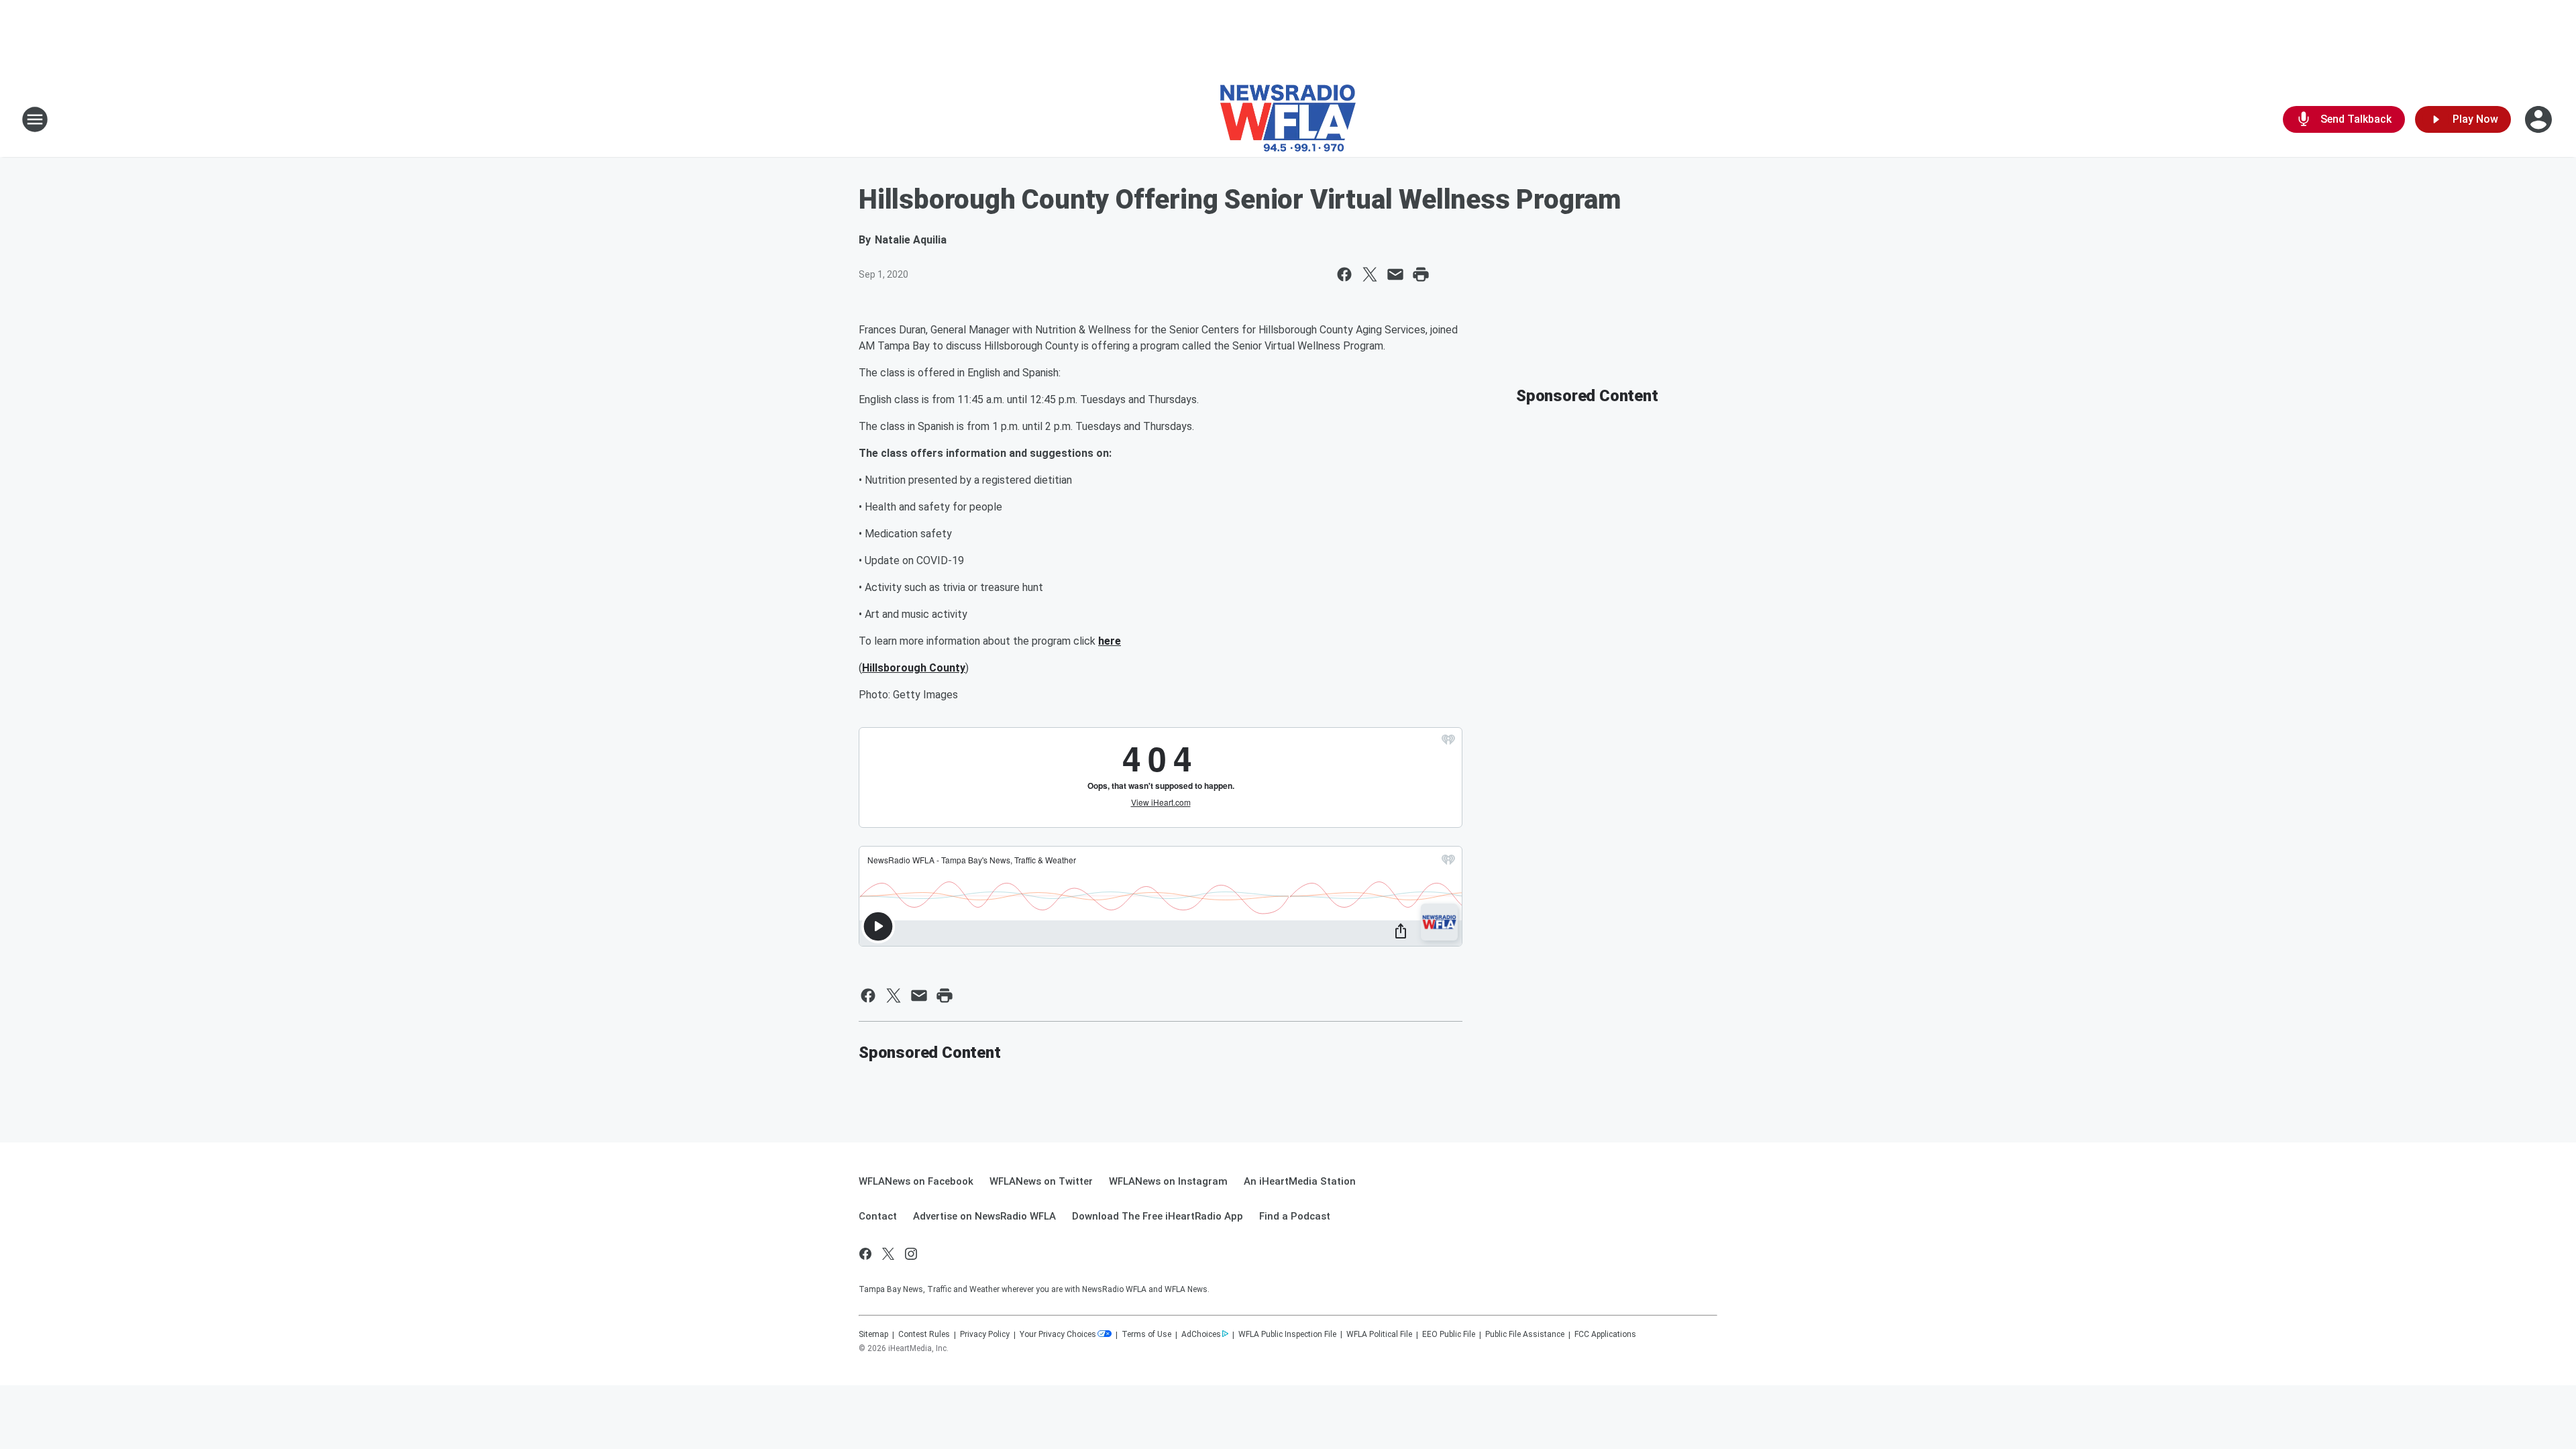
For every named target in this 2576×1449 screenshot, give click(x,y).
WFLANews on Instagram (1168, 1181)
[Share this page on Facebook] (1344, 274)
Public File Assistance (1525, 1334)
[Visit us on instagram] (911, 1254)
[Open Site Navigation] (35, 119)
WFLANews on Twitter (1041, 1181)
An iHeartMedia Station (1300, 1181)
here (1110, 641)
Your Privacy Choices (1058, 1334)
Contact (878, 1216)
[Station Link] (1288, 119)
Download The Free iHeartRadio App (1158, 1216)
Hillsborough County (914, 668)
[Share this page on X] (1370, 274)
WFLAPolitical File (1379, 1334)
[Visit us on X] (888, 1254)
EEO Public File (1449, 1334)
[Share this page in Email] (1395, 274)
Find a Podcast (1295, 1216)
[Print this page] (1421, 274)
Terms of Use (1146, 1334)
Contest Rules (924, 1334)
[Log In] (2540, 119)
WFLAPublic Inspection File (1287, 1334)
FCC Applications (1605, 1334)
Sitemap (873, 1334)
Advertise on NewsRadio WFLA (984, 1216)
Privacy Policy (985, 1334)
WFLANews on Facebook (916, 1181)
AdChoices (1201, 1334)
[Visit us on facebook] (865, 1254)
